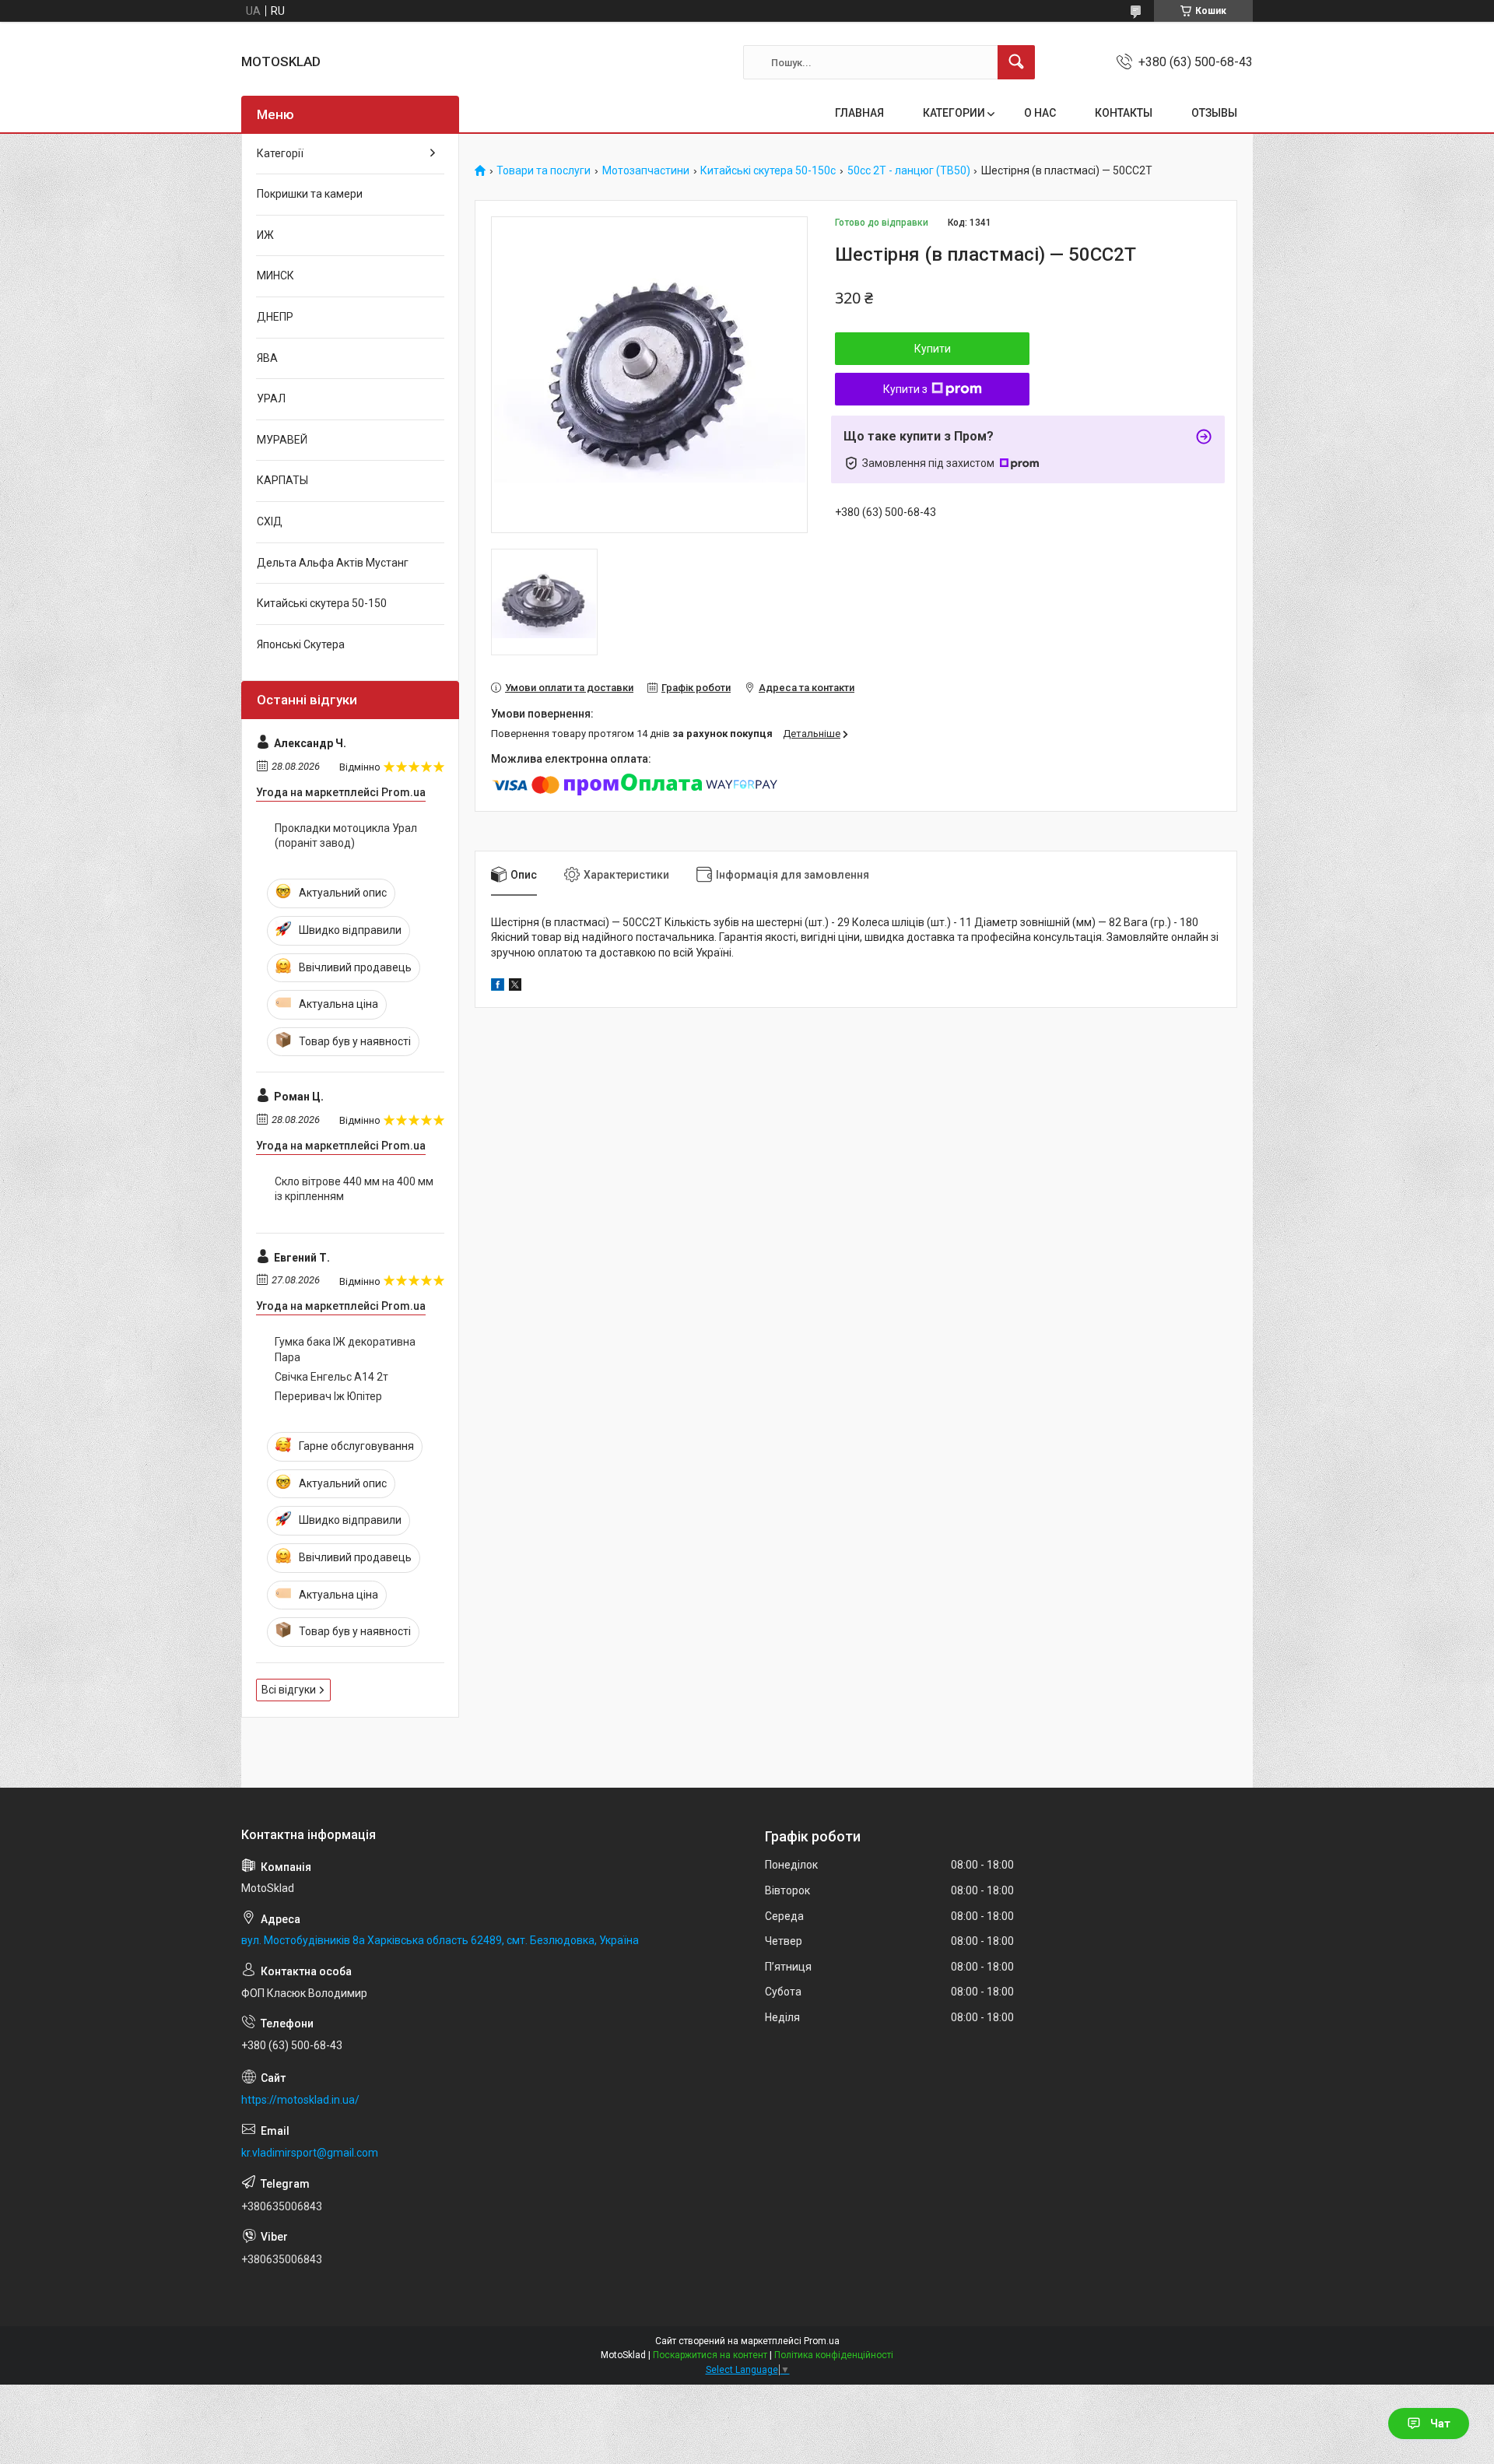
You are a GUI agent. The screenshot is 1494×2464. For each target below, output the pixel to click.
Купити (933, 349)
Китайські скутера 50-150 (322, 603)
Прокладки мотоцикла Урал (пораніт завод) (346, 836)
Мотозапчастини (646, 171)
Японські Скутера (301, 644)
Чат (1440, 2424)
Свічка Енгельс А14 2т (331, 1377)
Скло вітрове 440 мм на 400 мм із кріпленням (354, 1189)
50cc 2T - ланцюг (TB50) (909, 171)
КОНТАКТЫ (1124, 113)
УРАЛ (271, 398)
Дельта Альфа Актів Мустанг (333, 563)
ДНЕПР (275, 317)
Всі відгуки (289, 1690)
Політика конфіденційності (834, 2355)
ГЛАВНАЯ (859, 113)
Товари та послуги (544, 171)
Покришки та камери (310, 194)
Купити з (905, 389)
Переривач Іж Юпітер (328, 1396)
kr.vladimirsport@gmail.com (310, 2153)
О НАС (1040, 113)
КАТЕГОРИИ (954, 113)
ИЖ (265, 235)
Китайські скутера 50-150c (768, 171)
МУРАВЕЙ (282, 440)
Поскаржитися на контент (710, 2355)
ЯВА (267, 358)
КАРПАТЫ (282, 480)
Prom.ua (822, 2341)
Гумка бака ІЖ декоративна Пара (345, 1350)
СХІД (270, 521)
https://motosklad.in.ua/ (300, 2100)
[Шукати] (1016, 62)
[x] (515, 987)
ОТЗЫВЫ (1214, 113)
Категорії (280, 153)
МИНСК (275, 276)
